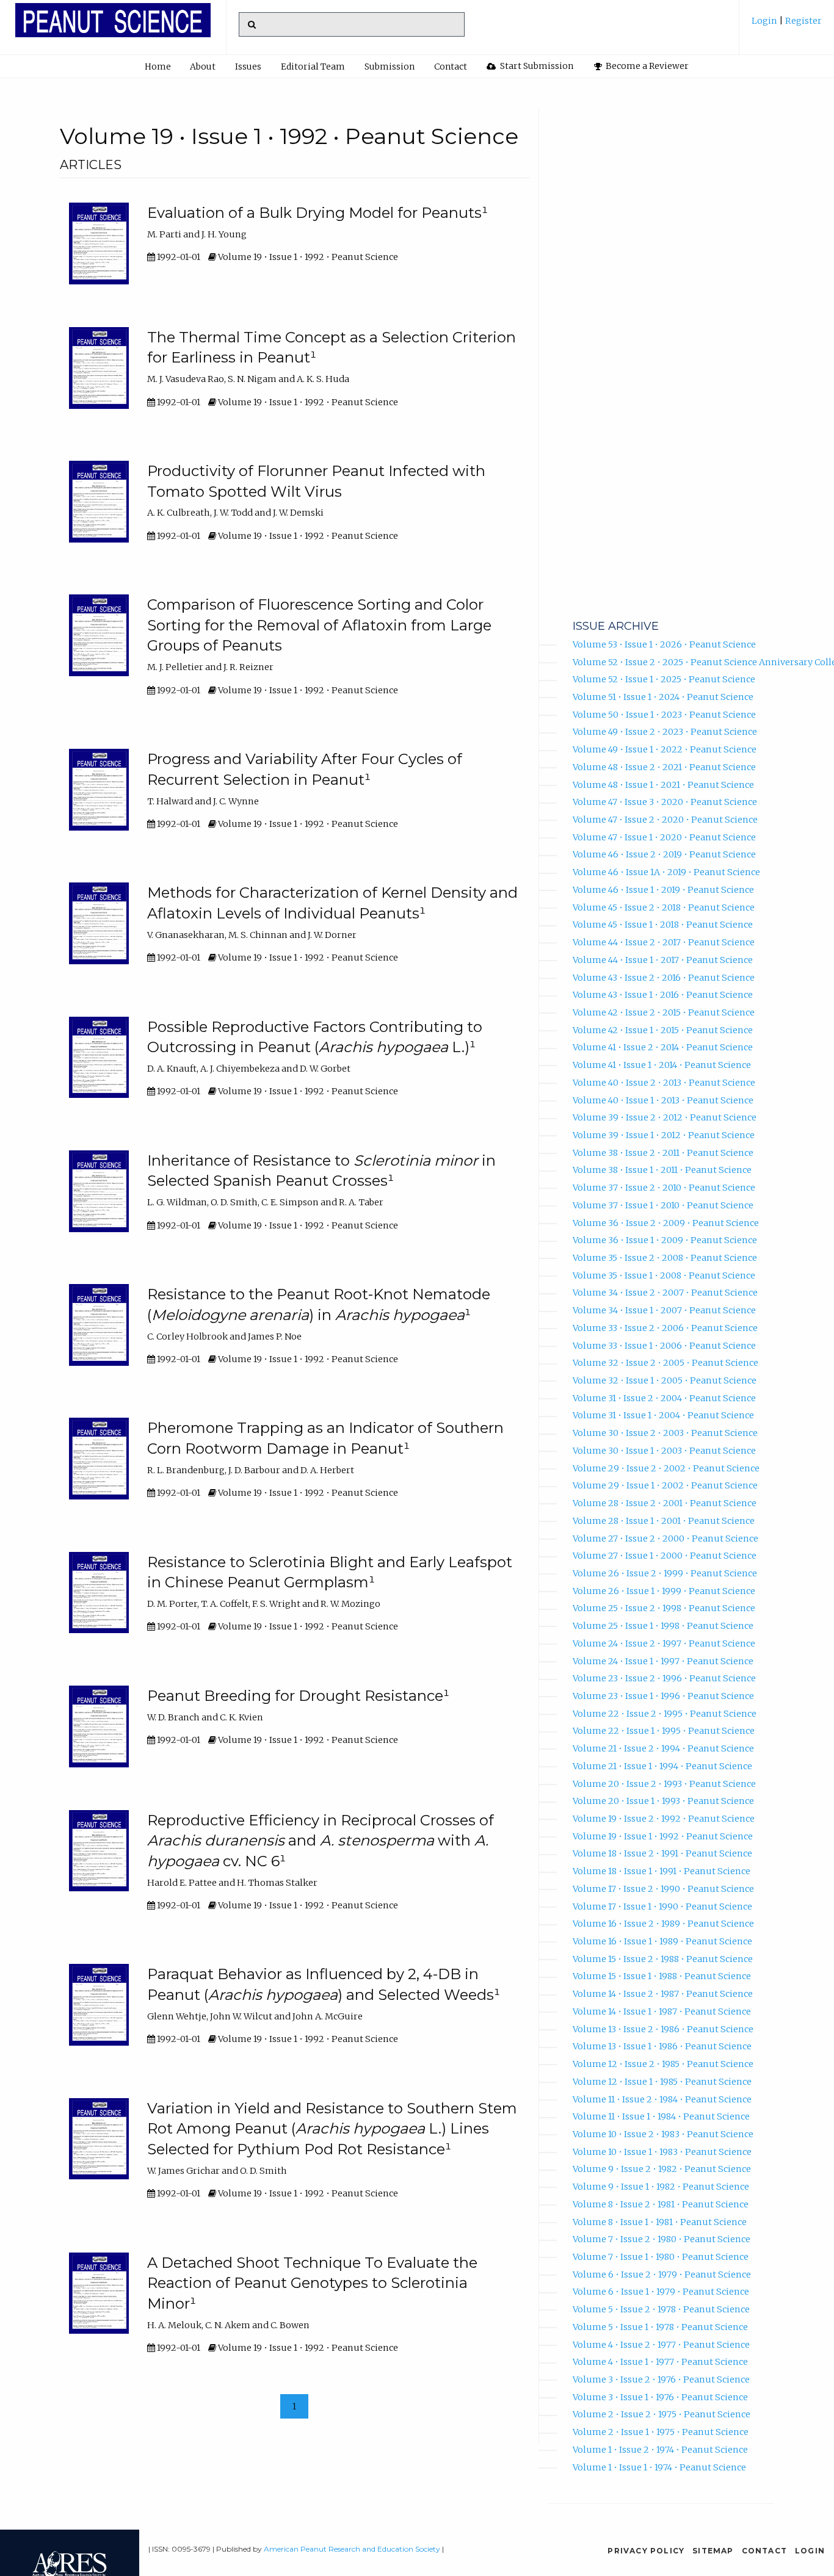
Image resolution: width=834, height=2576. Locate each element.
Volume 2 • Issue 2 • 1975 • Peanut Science (662, 2414)
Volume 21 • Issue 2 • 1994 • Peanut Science (663, 1748)
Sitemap (713, 2551)
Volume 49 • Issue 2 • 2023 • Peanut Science (665, 732)
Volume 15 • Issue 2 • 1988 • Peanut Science (663, 1959)
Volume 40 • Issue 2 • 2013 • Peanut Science (664, 1083)
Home (158, 67)
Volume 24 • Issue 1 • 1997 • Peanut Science (663, 1661)
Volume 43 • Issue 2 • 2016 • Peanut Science (664, 978)
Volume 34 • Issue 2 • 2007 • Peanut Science (665, 1293)
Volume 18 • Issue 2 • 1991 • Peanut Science (662, 1853)
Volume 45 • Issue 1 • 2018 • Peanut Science (663, 925)
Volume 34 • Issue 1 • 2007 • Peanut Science (664, 1310)
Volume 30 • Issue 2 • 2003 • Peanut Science (665, 1433)
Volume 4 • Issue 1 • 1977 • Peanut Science (660, 2362)
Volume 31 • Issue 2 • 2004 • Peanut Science (664, 1398)
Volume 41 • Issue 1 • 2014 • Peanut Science (662, 1065)
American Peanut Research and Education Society (352, 2549)
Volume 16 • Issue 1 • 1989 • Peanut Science (662, 1941)
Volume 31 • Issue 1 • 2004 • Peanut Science (663, 1415)
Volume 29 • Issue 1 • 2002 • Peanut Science (665, 1485)
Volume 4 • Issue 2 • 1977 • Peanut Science (661, 2345)
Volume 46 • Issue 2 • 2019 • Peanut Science (664, 854)
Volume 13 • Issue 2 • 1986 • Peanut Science (663, 2029)
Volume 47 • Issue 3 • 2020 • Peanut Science (665, 802)
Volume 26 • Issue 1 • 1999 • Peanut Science (664, 1591)
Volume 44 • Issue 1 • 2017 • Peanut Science (663, 960)
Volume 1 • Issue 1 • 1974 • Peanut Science (659, 2467)
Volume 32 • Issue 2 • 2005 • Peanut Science (665, 1363)
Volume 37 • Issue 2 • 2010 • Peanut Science (664, 1188)
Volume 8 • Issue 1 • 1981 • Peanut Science (660, 2222)
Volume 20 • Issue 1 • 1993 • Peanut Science (663, 1801)
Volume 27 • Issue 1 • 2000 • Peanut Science (665, 1556)
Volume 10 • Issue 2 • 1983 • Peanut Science (663, 2134)
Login (765, 21)
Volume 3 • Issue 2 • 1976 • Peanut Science (661, 2379)
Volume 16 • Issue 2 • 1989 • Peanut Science (663, 1924)
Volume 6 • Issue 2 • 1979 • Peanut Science (662, 2275)
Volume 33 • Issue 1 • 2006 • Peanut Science (664, 1346)
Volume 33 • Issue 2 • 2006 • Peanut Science (665, 1328)
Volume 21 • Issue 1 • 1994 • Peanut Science (662, 1766)
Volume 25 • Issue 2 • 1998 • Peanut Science (664, 1608)
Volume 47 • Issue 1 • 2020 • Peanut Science (664, 837)
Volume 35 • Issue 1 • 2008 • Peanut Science (664, 1275)
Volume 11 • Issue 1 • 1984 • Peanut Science (661, 2116)
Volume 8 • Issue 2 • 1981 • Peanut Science (661, 2204)
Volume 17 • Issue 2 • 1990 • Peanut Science (663, 1889)
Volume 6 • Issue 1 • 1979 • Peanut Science (661, 2292)
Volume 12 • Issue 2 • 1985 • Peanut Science (663, 2064)
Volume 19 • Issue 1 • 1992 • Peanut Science (663, 1836)
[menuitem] (787, 25)
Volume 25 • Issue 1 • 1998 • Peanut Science (663, 1626)
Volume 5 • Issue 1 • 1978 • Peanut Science (660, 2327)
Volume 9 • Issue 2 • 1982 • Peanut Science (662, 2169)
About (203, 67)
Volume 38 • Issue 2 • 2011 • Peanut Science (663, 1153)
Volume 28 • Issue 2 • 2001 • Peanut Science (665, 1503)
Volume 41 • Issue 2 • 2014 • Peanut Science (663, 1047)
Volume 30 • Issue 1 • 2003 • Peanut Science (664, 1451)
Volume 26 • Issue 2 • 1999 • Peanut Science (665, 1573)
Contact (451, 67)
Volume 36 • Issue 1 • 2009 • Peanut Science (665, 1240)
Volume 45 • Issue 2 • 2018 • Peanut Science (664, 907)
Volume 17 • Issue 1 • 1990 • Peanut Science (662, 1907)
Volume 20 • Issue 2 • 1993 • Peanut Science (664, 1784)
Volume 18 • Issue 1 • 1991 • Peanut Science (662, 1871)
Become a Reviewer (646, 66)
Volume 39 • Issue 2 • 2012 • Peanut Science (665, 1117)
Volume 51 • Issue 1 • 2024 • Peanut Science (663, 697)
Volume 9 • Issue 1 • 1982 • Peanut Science (661, 2187)
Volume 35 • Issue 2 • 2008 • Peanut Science (665, 1258)
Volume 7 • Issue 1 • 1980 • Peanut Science (661, 2257)
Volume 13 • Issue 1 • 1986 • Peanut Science (662, 2046)
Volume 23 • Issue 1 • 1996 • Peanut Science (663, 1696)
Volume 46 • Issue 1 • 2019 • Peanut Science (663, 890)
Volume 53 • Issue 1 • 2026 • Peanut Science (664, 644)
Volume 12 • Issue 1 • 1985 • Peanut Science (662, 2082)
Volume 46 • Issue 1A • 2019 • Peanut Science (666, 872)
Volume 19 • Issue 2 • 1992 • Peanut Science (664, 1819)
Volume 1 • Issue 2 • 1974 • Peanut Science (660, 2450)
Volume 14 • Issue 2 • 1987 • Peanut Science (663, 1994)
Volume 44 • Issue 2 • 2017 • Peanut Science (664, 942)
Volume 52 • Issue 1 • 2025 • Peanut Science (664, 679)
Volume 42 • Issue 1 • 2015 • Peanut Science (663, 1030)
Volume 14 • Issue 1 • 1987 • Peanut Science (662, 2011)
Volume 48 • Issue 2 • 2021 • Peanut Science (664, 767)
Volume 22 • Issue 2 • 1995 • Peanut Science (665, 1714)
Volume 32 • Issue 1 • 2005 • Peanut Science (665, 1380)
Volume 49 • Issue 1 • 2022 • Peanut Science (665, 749)
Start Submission (536, 66)
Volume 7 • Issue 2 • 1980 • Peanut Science (662, 2239)
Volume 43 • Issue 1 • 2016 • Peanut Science (663, 995)
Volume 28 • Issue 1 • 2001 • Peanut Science (664, 1521)
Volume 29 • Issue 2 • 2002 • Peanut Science (666, 1468)
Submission (390, 67)
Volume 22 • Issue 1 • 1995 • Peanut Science (664, 1731)
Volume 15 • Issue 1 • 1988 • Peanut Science (662, 1976)
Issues (248, 67)
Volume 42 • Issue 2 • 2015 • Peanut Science (664, 1012)
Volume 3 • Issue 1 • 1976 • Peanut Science (660, 2397)
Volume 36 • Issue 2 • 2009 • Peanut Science (666, 1223)
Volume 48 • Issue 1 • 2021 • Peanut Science (663, 785)
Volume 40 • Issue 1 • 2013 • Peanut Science (663, 1100)
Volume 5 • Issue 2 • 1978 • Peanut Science (661, 2309)
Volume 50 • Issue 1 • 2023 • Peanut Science (664, 715)
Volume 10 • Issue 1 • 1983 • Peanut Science (662, 2152)
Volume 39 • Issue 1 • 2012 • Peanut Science (664, 1135)
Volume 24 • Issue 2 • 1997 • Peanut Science (664, 1643)
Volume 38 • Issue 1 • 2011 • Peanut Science (662, 1170)
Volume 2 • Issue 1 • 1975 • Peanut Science (661, 2432)
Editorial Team (313, 67)
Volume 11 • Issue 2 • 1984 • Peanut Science (662, 2099)
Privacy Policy (646, 2551)
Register (803, 21)
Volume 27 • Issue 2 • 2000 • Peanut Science (665, 1539)
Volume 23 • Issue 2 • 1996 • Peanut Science (664, 1678)
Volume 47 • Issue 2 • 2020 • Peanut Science (665, 820)
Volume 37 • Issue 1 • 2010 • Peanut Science (663, 1205)
